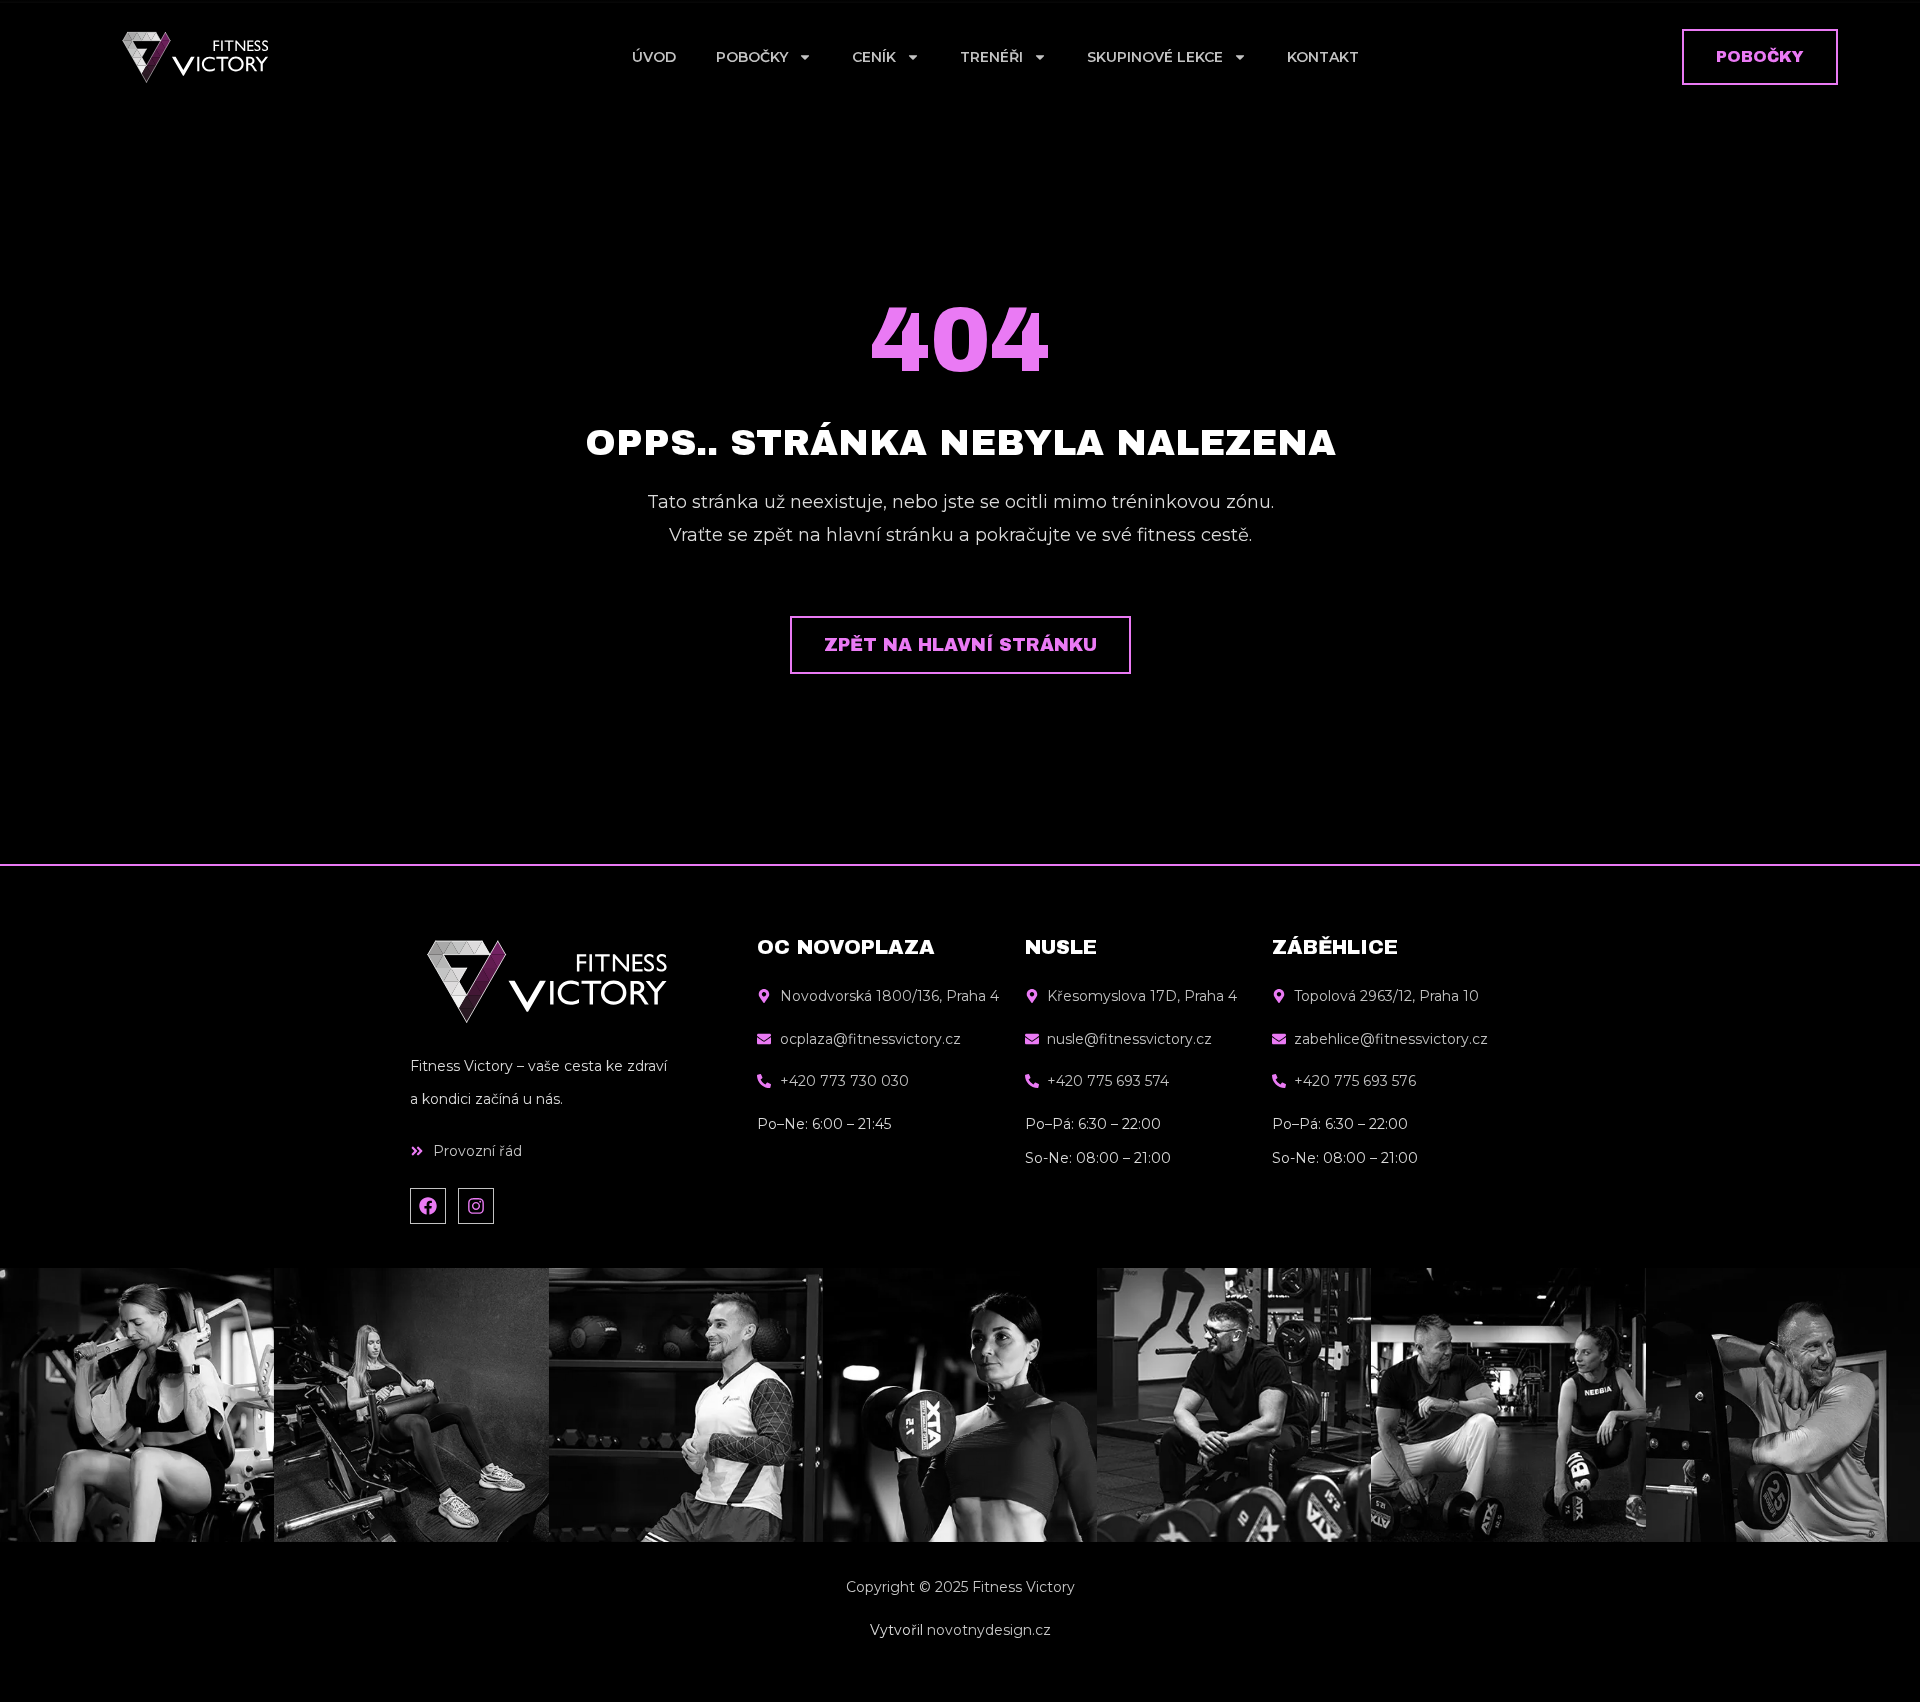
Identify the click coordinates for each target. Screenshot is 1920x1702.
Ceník (874, 57)
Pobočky (752, 57)
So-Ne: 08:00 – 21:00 (1098, 1158)
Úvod (654, 57)
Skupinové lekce (1155, 57)
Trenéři (991, 57)
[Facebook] (428, 1206)
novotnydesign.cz (989, 1630)
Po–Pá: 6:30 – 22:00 (1093, 1124)
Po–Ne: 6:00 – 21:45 (824, 1124)
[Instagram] (476, 1206)
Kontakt (1323, 57)
